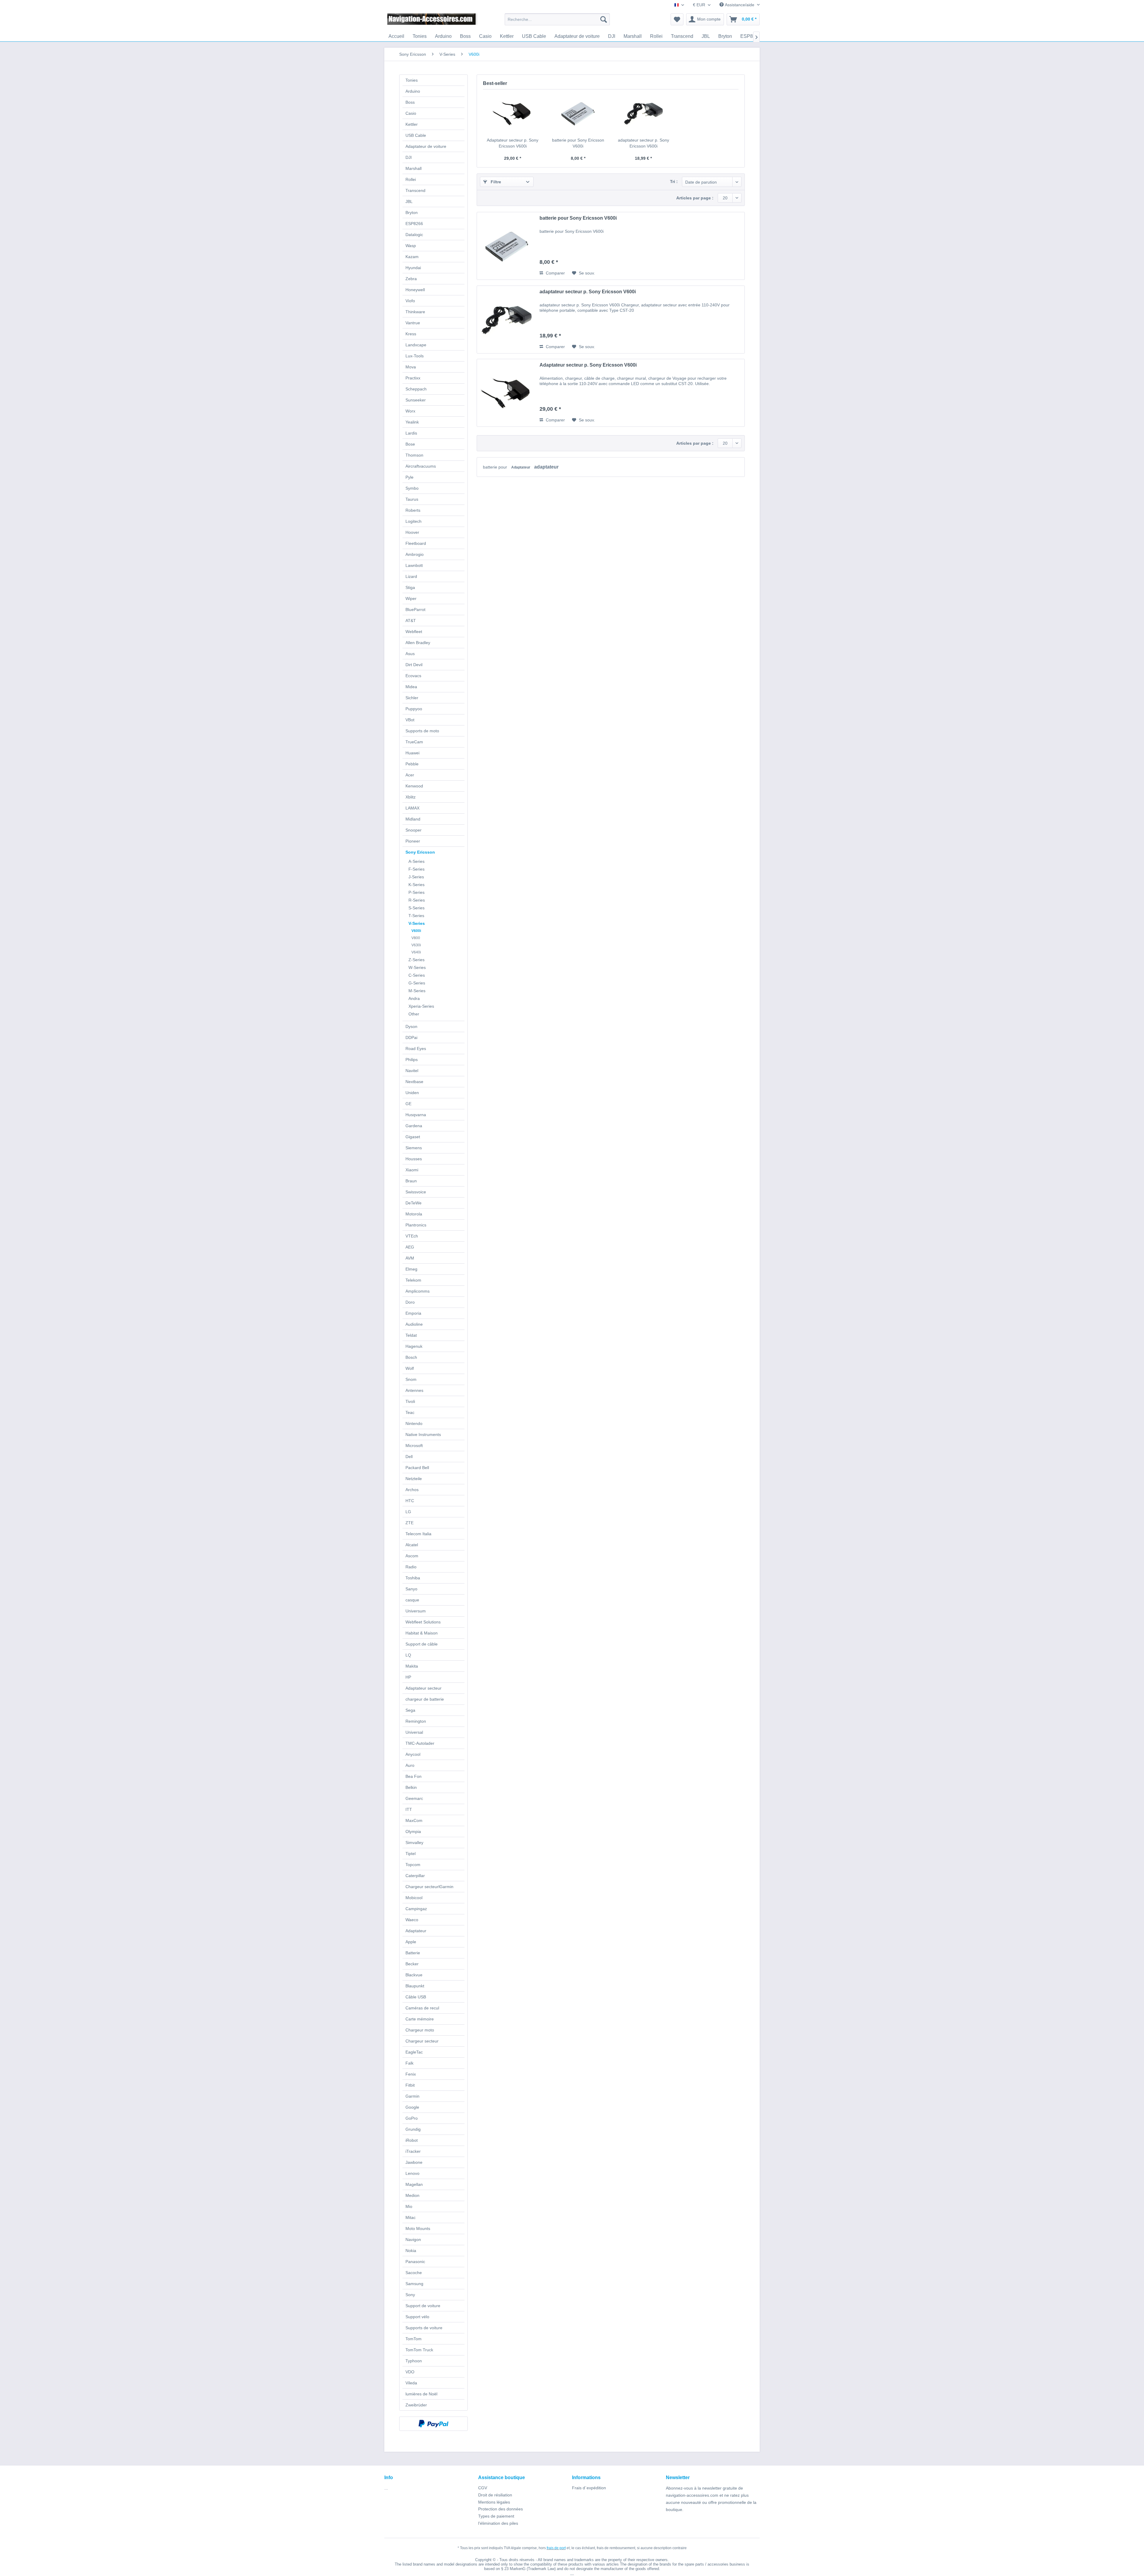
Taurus (412, 499)
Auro (410, 1765)
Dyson (411, 1026)
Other (414, 1014)
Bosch (411, 1357)
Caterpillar (415, 1876)
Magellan (414, 2184)
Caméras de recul (422, 2008)
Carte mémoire (420, 2019)
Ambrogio (415, 554)
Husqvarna (416, 1115)
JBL (409, 201)
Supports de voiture (424, 2328)
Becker (412, 1964)
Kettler (412, 124)
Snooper (414, 830)
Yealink (412, 422)
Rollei (411, 179)
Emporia (413, 1313)
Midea (411, 687)
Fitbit (410, 2085)
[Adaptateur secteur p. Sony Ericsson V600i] (513, 113)
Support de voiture (423, 2306)
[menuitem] (557, 19)
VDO (410, 2372)
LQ (408, 1655)
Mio (409, 2206)
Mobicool (414, 1898)
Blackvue (414, 1975)
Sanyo (411, 1589)
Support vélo (417, 2317)
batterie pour (496, 467)
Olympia (413, 1831)
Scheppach (416, 389)
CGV (483, 2488)
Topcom (413, 1865)
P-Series (416, 892)
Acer (410, 775)
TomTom (414, 2339)
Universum (416, 1611)
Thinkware (415, 312)
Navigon (413, 2240)
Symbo (412, 488)
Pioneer (413, 841)
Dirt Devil (414, 665)
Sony (410, 2295)
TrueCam (414, 742)
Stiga (410, 587)
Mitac (411, 2217)
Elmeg (411, 1269)
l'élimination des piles (498, 2523)
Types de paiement (496, 2516)
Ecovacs (413, 676)
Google (412, 2107)
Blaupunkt (415, 1986)
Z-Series (416, 960)
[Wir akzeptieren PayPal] (433, 2424)
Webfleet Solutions (423, 1622)
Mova (411, 367)
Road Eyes (416, 1049)
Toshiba (413, 1578)
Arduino (413, 91)
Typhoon (414, 2361)
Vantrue (413, 323)
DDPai (411, 1037)
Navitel (412, 1071)
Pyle (409, 477)
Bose (410, 444)
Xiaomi (412, 1170)
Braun (411, 1181)
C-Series (417, 975)
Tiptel (411, 1854)
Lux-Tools (415, 356)
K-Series (416, 885)
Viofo (410, 301)
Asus (410, 654)
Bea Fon (414, 1776)
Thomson (414, 455)
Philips (412, 1060)
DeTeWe (414, 1203)
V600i (416, 931)
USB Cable (416, 135)
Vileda (411, 2383)
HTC (410, 1501)
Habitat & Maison (422, 1633)
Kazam (412, 257)
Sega (410, 1710)
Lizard (411, 576)
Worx (410, 411)
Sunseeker (416, 400)
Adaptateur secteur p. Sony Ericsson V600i (513, 143)
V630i (416, 945)
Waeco (412, 1920)
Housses (414, 1159)
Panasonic (415, 2262)
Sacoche (414, 2273)
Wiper (411, 598)
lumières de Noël (421, 2394)
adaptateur (546, 467)
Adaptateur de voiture (426, 146)
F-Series (416, 869)
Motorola (414, 1214)
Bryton (412, 213)
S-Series (416, 908)
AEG (410, 1247)
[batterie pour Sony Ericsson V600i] (578, 113)
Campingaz (416, 1909)
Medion (412, 2195)
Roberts (413, 510)
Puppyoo (414, 709)
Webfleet (414, 632)
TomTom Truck (419, 2350)
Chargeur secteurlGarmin (429, 1887)
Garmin (412, 2096)
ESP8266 (414, 224)
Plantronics (416, 1225)
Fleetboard (416, 543)
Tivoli (410, 1401)
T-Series (416, 916)
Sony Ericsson (420, 852)
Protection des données (500, 2509)
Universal (414, 1732)
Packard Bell (417, 1468)
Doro (410, 1302)
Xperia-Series (421, 1006)
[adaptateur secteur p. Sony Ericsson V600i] (643, 113)
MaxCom (414, 1820)
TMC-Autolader (420, 1743)
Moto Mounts (418, 2228)
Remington (416, 1721)
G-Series (417, 983)
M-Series (417, 991)
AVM (410, 1258)
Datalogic (414, 235)
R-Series (417, 900)
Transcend (415, 190)
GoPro (412, 2118)
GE (408, 1104)
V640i (416, 952)
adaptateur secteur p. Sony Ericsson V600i (643, 143)
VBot (410, 720)
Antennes (414, 1390)
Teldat (411, 1335)
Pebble (412, 764)
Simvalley (414, 1843)
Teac (410, 1412)
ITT (409, 1809)
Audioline (414, 1324)
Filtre (495, 182)
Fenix (411, 2074)
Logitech (414, 521)
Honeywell (415, 290)
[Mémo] (677, 19)
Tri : (674, 182)
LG (408, 1512)
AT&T (411, 621)
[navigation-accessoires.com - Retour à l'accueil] (432, 21)
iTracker (413, 2151)
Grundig (413, 2129)
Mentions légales (494, 2502)
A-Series (416, 861)
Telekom (413, 1280)
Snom (411, 1379)
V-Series (417, 923)
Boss (410, 102)
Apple (411, 1942)
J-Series (416, 877)
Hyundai (413, 268)
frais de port (556, 2548)
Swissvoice (416, 1192)
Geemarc (414, 1798)
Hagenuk (414, 1346)
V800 (416, 938)
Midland (413, 819)
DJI (409, 157)
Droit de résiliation (495, 2495)
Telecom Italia (418, 1534)
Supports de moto (422, 731)
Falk (409, 2063)
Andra (414, 998)
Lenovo (412, 2173)
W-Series (417, 967)
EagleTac (414, 2052)
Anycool (413, 1754)
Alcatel (412, 1545)
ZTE (409, 1523)
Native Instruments (423, 1434)
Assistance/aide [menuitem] (740, 5)
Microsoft (414, 1446)
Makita (412, 1666)
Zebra (411, 279)
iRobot (412, 2140)
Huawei (412, 753)
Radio (411, 1567)
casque (412, 1600)
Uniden (412, 1093)
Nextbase (414, 1082)
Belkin (411, 1787)
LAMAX (412, 808)
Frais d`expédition (589, 2488)
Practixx (413, 378)
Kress (411, 334)
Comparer (555, 273)
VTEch (412, 1236)
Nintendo (414, 1423)
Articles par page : (695, 198)
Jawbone (414, 2162)
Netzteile (414, 1479)
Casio (411, 113)
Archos (412, 1490)
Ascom (412, 1556)
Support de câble (422, 1644)
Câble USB (416, 1997)
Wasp (411, 246)
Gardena (414, 1126)
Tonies (412, 80)
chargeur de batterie (425, 1699)
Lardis (411, 433)
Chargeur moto (420, 2030)
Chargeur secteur (422, 2041)
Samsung (414, 2284)
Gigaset (413, 1137)
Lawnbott (414, 565)
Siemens (414, 1148)
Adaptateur (416, 1931)
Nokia (411, 2251)
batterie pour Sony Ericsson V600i (578, 143)
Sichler (412, 698)
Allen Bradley (418, 643)
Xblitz (411, 797)
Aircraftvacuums (421, 466)
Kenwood (414, 786)
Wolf (410, 1368)
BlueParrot (415, 610)
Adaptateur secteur (423, 1688)
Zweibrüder (416, 2405)
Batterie (413, 1953)
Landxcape (416, 345)
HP (408, 1677)
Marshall (414, 168)
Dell (409, 1457)
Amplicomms (418, 1291)
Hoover (412, 532)
